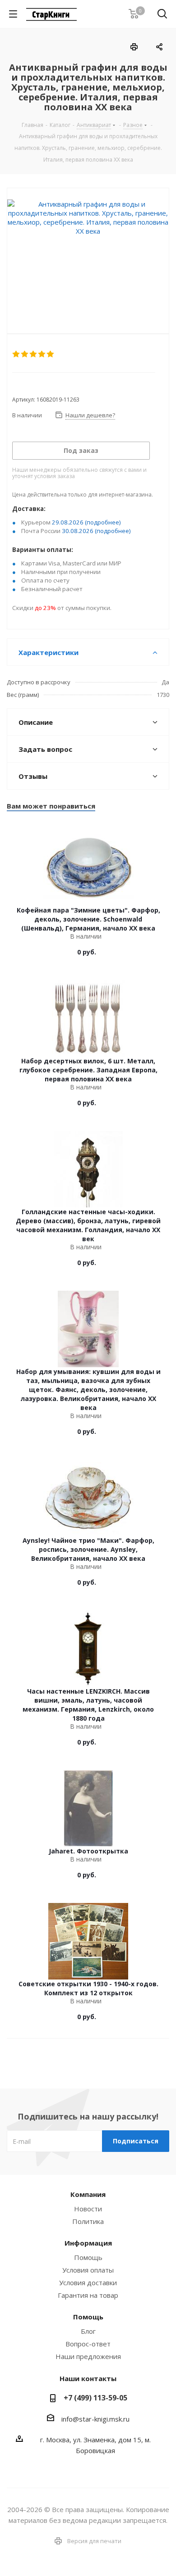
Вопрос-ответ (88, 2344)
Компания (88, 2194)
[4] (42, 354)
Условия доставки (88, 2282)
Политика (88, 2221)
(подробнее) (103, 522)
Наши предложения (88, 2356)
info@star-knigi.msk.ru (95, 2419)
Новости (88, 2209)
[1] (16, 354)
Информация (88, 2243)
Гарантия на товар (88, 2295)
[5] (51, 354)
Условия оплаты (88, 2270)
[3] (34, 354)
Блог (88, 2331)
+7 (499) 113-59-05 (95, 2398)
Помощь (88, 2257)
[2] (25, 354)
